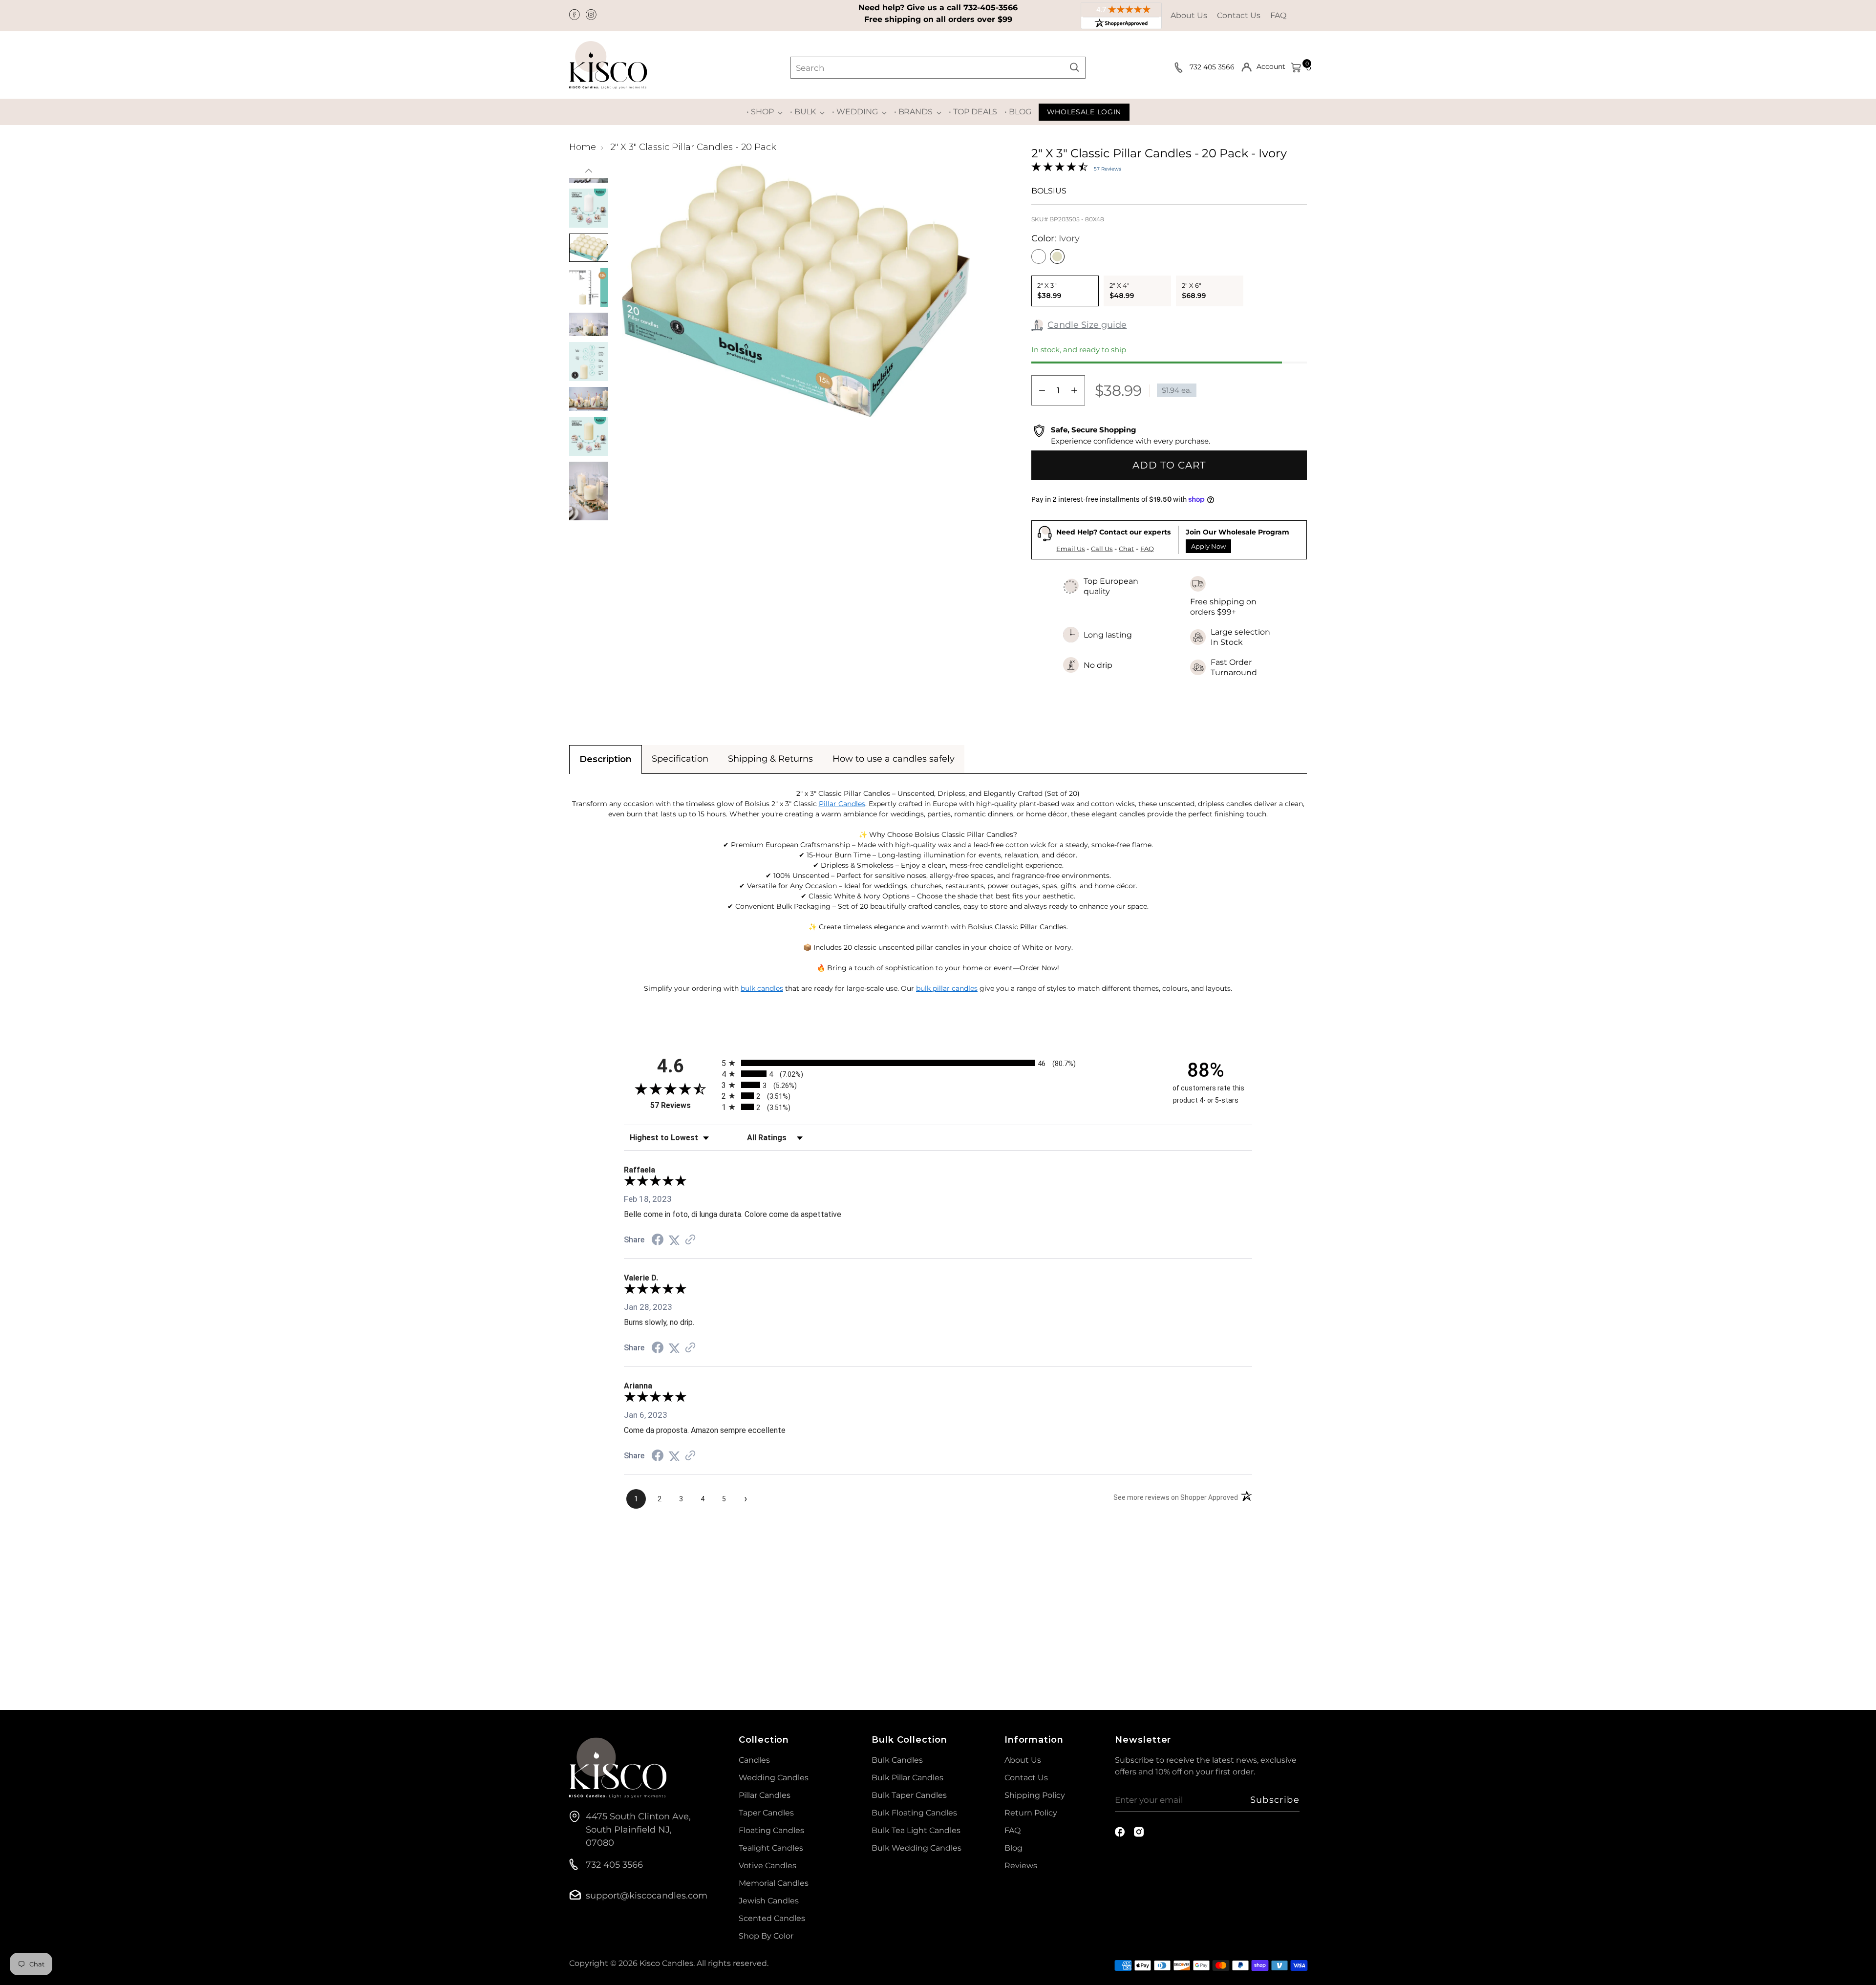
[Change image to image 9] (589, 325)
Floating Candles (771, 1830)
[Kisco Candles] (608, 65)
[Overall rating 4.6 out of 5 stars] (1060, 169)
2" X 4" (1122, 291)
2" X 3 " (1049, 291)
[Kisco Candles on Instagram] (592, 16)
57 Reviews (1108, 169)
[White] (1039, 256)
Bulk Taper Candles (909, 1795)
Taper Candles (766, 1813)
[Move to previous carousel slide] (1276, 1599)
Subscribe (1275, 1800)
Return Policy (1031, 1813)
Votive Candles (767, 1866)
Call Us (1102, 549)
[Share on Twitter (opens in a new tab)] (674, 1240)
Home (583, 147)
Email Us (1070, 549)
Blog (1013, 1848)
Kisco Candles (666, 1963)
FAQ (1278, 15)
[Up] (589, 171)
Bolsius (1049, 191)
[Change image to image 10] (589, 362)
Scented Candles (772, 1918)
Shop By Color (766, 1936)
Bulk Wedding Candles (917, 1848)
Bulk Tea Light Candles (916, 1830)
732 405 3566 (1213, 67)
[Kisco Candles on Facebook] (576, 16)
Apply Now (1208, 546)
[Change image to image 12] (589, 436)
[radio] (938, 1063)
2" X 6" (1194, 291)
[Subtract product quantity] (1042, 390)
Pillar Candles (842, 804)
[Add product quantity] (1074, 390)
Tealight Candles (771, 1848)
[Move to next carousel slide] (1299, 1598)
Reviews (1021, 1866)
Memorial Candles (774, 1883)
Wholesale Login (1084, 112)
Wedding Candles (774, 1778)
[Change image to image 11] (589, 399)
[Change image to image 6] (589, 208)
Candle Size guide (1087, 325)
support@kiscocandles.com (647, 1896)
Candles (754, 1760)
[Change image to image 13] (589, 491)
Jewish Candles (769, 1901)
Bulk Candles (897, 1760)
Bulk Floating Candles (914, 1813)
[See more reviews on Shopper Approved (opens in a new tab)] (690, 1240)
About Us (1189, 15)
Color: (1055, 238)
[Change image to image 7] (589, 248)
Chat (1126, 549)
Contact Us (1239, 15)
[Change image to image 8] (589, 287)
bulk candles (762, 988)
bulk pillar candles (947, 988)
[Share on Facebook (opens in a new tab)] (658, 1240)
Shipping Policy (1035, 1795)
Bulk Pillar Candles (907, 1778)
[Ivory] (1057, 256)
